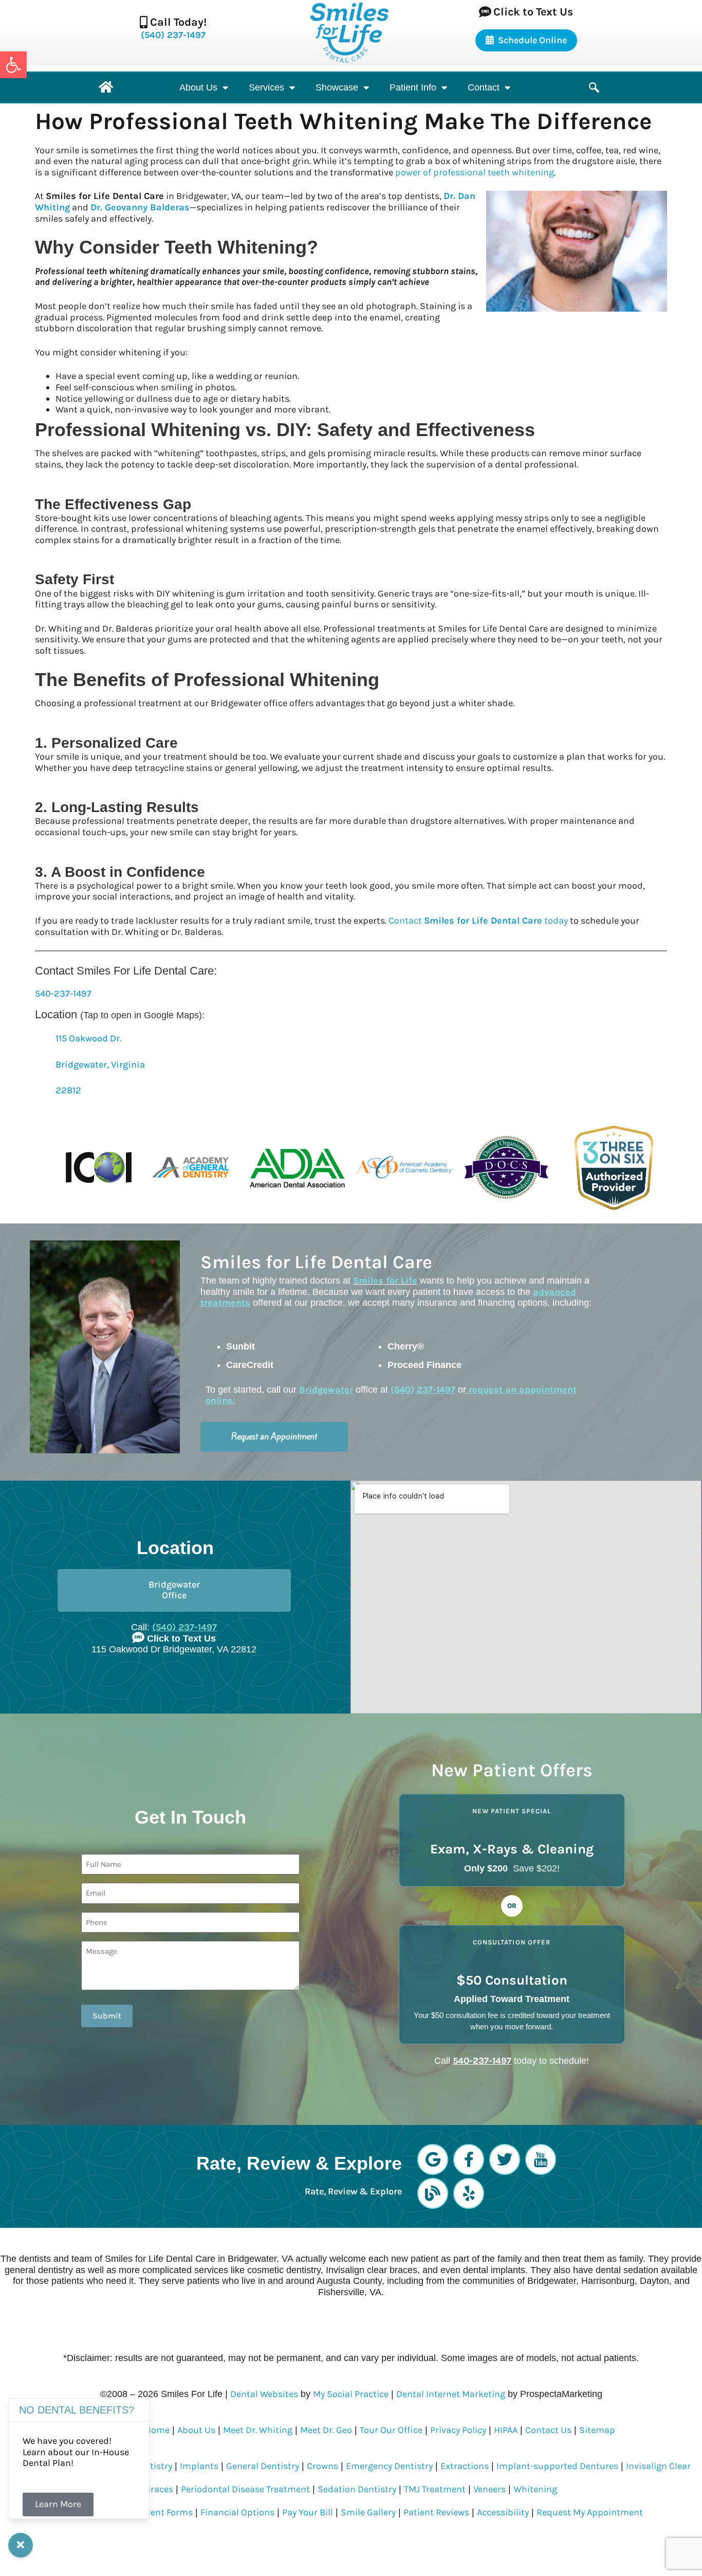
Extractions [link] (465, 2466)
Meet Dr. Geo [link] (326, 2430)
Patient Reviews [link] (436, 2512)
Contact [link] (484, 87)
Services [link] (266, 87)
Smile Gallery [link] (368, 2512)
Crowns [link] (322, 2466)
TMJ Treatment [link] (435, 2489)
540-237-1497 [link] (63, 994)
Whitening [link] (535, 2489)
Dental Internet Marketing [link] (451, 2394)
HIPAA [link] (506, 2430)
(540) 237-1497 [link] (173, 35)
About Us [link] (198, 87)
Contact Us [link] (548, 2430)
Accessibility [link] (503, 2512)
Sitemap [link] (597, 2430)
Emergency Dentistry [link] (389, 2466)
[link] (13, 65)
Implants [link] (199, 2466)
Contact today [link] (478, 921)
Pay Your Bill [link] (308, 2512)
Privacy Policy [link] (458, 2430)
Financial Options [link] (237, 2512)
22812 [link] (68, 1090)
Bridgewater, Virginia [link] (100, 1065)
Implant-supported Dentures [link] (557, 2466)
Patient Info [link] (413, 87)
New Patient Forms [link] (153, 2512)
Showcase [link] (337, 87)
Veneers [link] (489, 2489)
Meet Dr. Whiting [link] (258, 2430)
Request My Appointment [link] (590, 2512)
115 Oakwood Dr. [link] (88, 1038)
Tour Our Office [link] (391, 2430)
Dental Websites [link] (264, 2394)
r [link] (326, 1390)
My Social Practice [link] (351, 2394)
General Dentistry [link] (263, 2466)
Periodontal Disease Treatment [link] (245, 2489)
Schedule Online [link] (532, 40)
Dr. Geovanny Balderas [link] (140, 207)
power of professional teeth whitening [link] (475, 172)
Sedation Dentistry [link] (357, 2489)
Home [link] (157, 2430)
